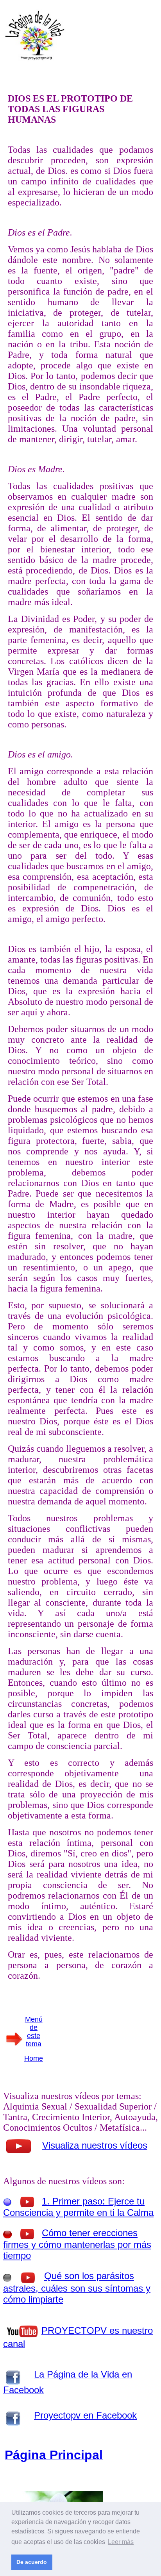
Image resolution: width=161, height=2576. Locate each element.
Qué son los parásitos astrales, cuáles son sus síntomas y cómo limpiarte (77, 2287)
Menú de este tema (34, 2032)
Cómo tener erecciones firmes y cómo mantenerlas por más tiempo (77, 2244)
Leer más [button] (121, 2542)
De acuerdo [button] (32, 2562)
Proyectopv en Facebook (85, 2415)
